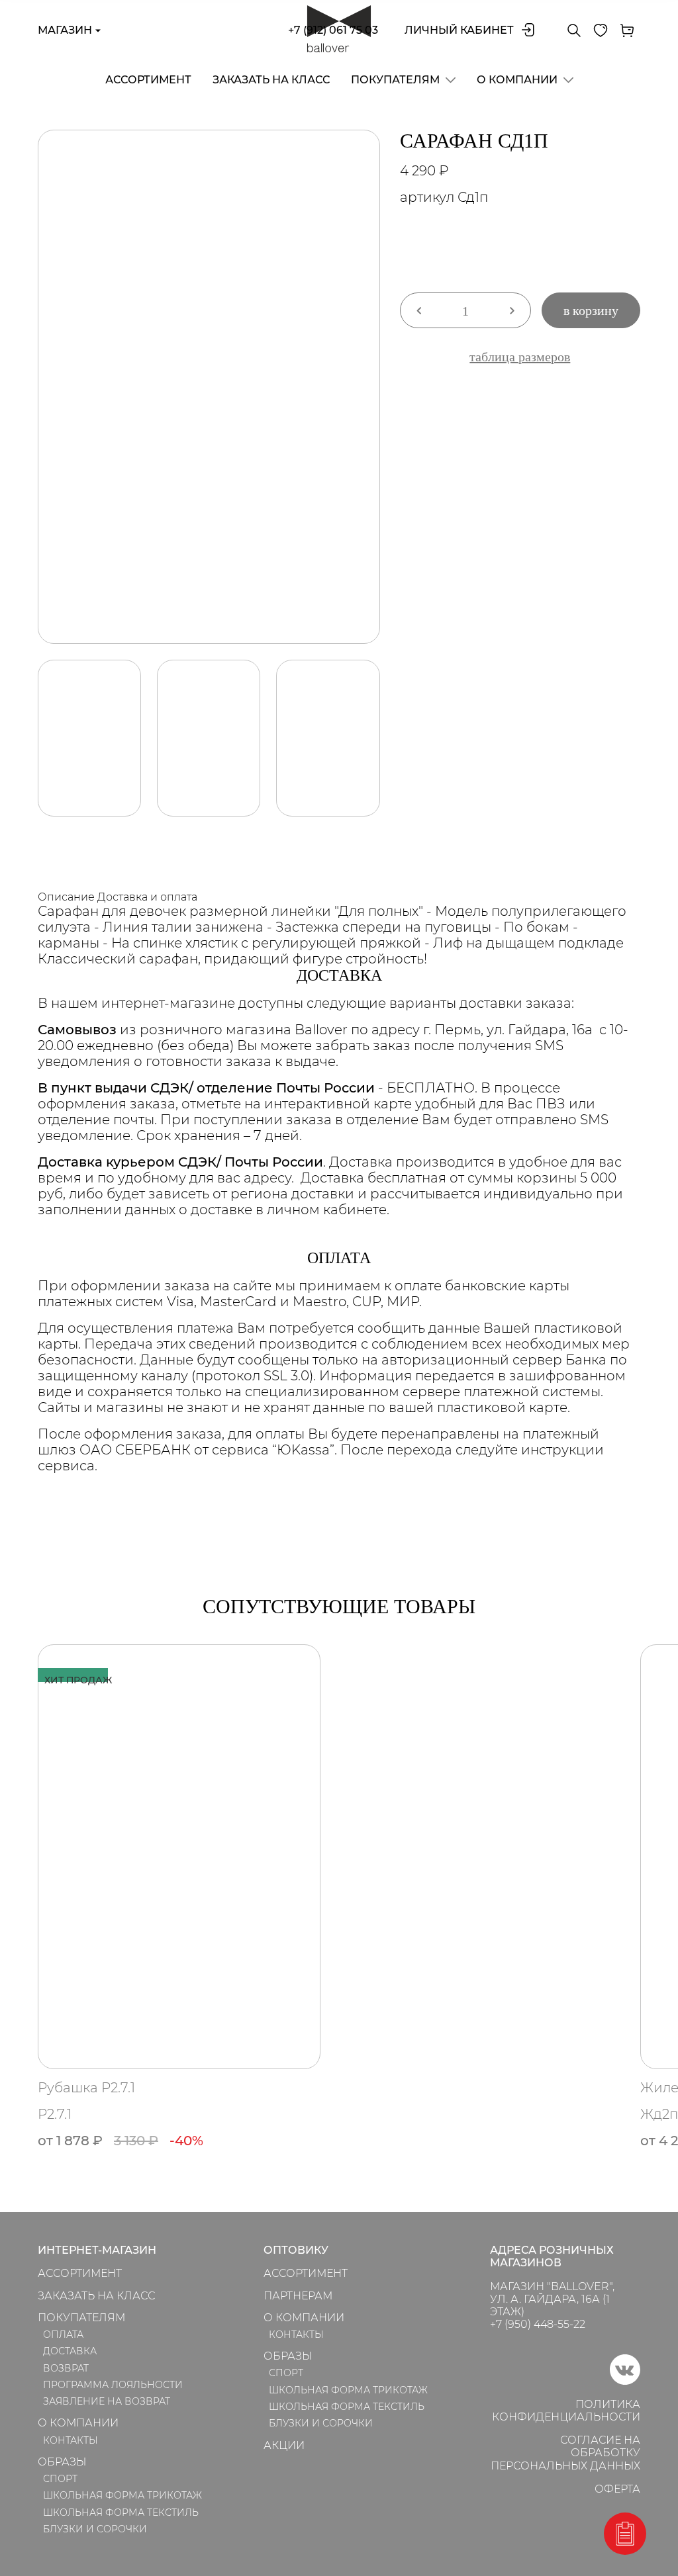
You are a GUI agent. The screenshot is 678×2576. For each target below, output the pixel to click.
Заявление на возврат (107, 2401)
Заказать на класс (271, 80)
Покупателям (395, 80)
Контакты (71, 2440)
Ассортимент (148, 80)
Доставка (70, 2351)
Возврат (66, 2368)
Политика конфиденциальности (566, 2411)
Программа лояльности (113, 2385)
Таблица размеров (520, 357)
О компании (517, 80)
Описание (66, 897)
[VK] (625, 2381)
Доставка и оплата (147, 897)
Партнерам (298, 2296)
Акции (284, 2445)
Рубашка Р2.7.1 (86, 2088)
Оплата (63, 2334)
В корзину (591, 310)
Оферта (617, 2489)
